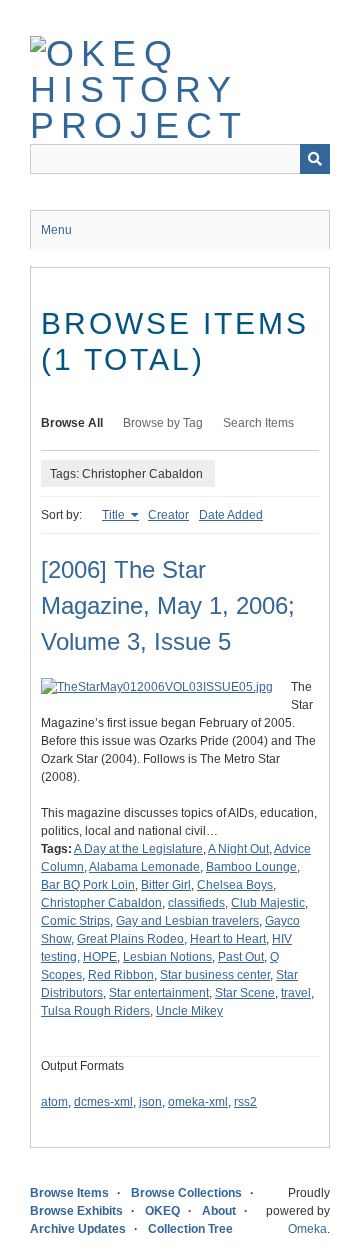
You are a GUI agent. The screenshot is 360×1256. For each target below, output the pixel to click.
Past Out (241, 957)
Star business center (215, 975)
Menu (56, 230)
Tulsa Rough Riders (95, 1011)
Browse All (72, 423)
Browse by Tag (163, 423)
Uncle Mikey (189, 1011)
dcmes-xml (103, 1102)
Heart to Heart (228, 939)
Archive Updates (78, 1229)
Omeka (307, 1229)
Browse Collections (186, 1193)
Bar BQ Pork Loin (88, 885)
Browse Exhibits (76, 1211)
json (150, 1102)
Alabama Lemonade (144, 867)
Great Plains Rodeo (130, 939)
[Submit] (315, 159)
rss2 (245, 1102)
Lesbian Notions (167, 957)
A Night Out (238, 849)
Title (115, 515)
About (219, 1211)
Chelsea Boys (235, 885)
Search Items (258, 423)
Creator (168, 515)
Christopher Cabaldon (101, 903)
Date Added (231, 515)
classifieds (196, 903)
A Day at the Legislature (138, 849)
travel (296, 993)
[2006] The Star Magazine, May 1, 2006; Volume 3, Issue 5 (168, 605)
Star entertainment (159, 993)
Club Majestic (268, 903)
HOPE (100, 957)
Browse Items (69, 1193)
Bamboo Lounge (251, 867)
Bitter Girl (166, 885)
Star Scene (245, 993)
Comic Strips (75, 921)
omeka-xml (198, 1102)
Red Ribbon (121, 975)
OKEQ (162, 1211)
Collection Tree (190, 1229)
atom (54, 1102)
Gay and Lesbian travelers (187, 921)
